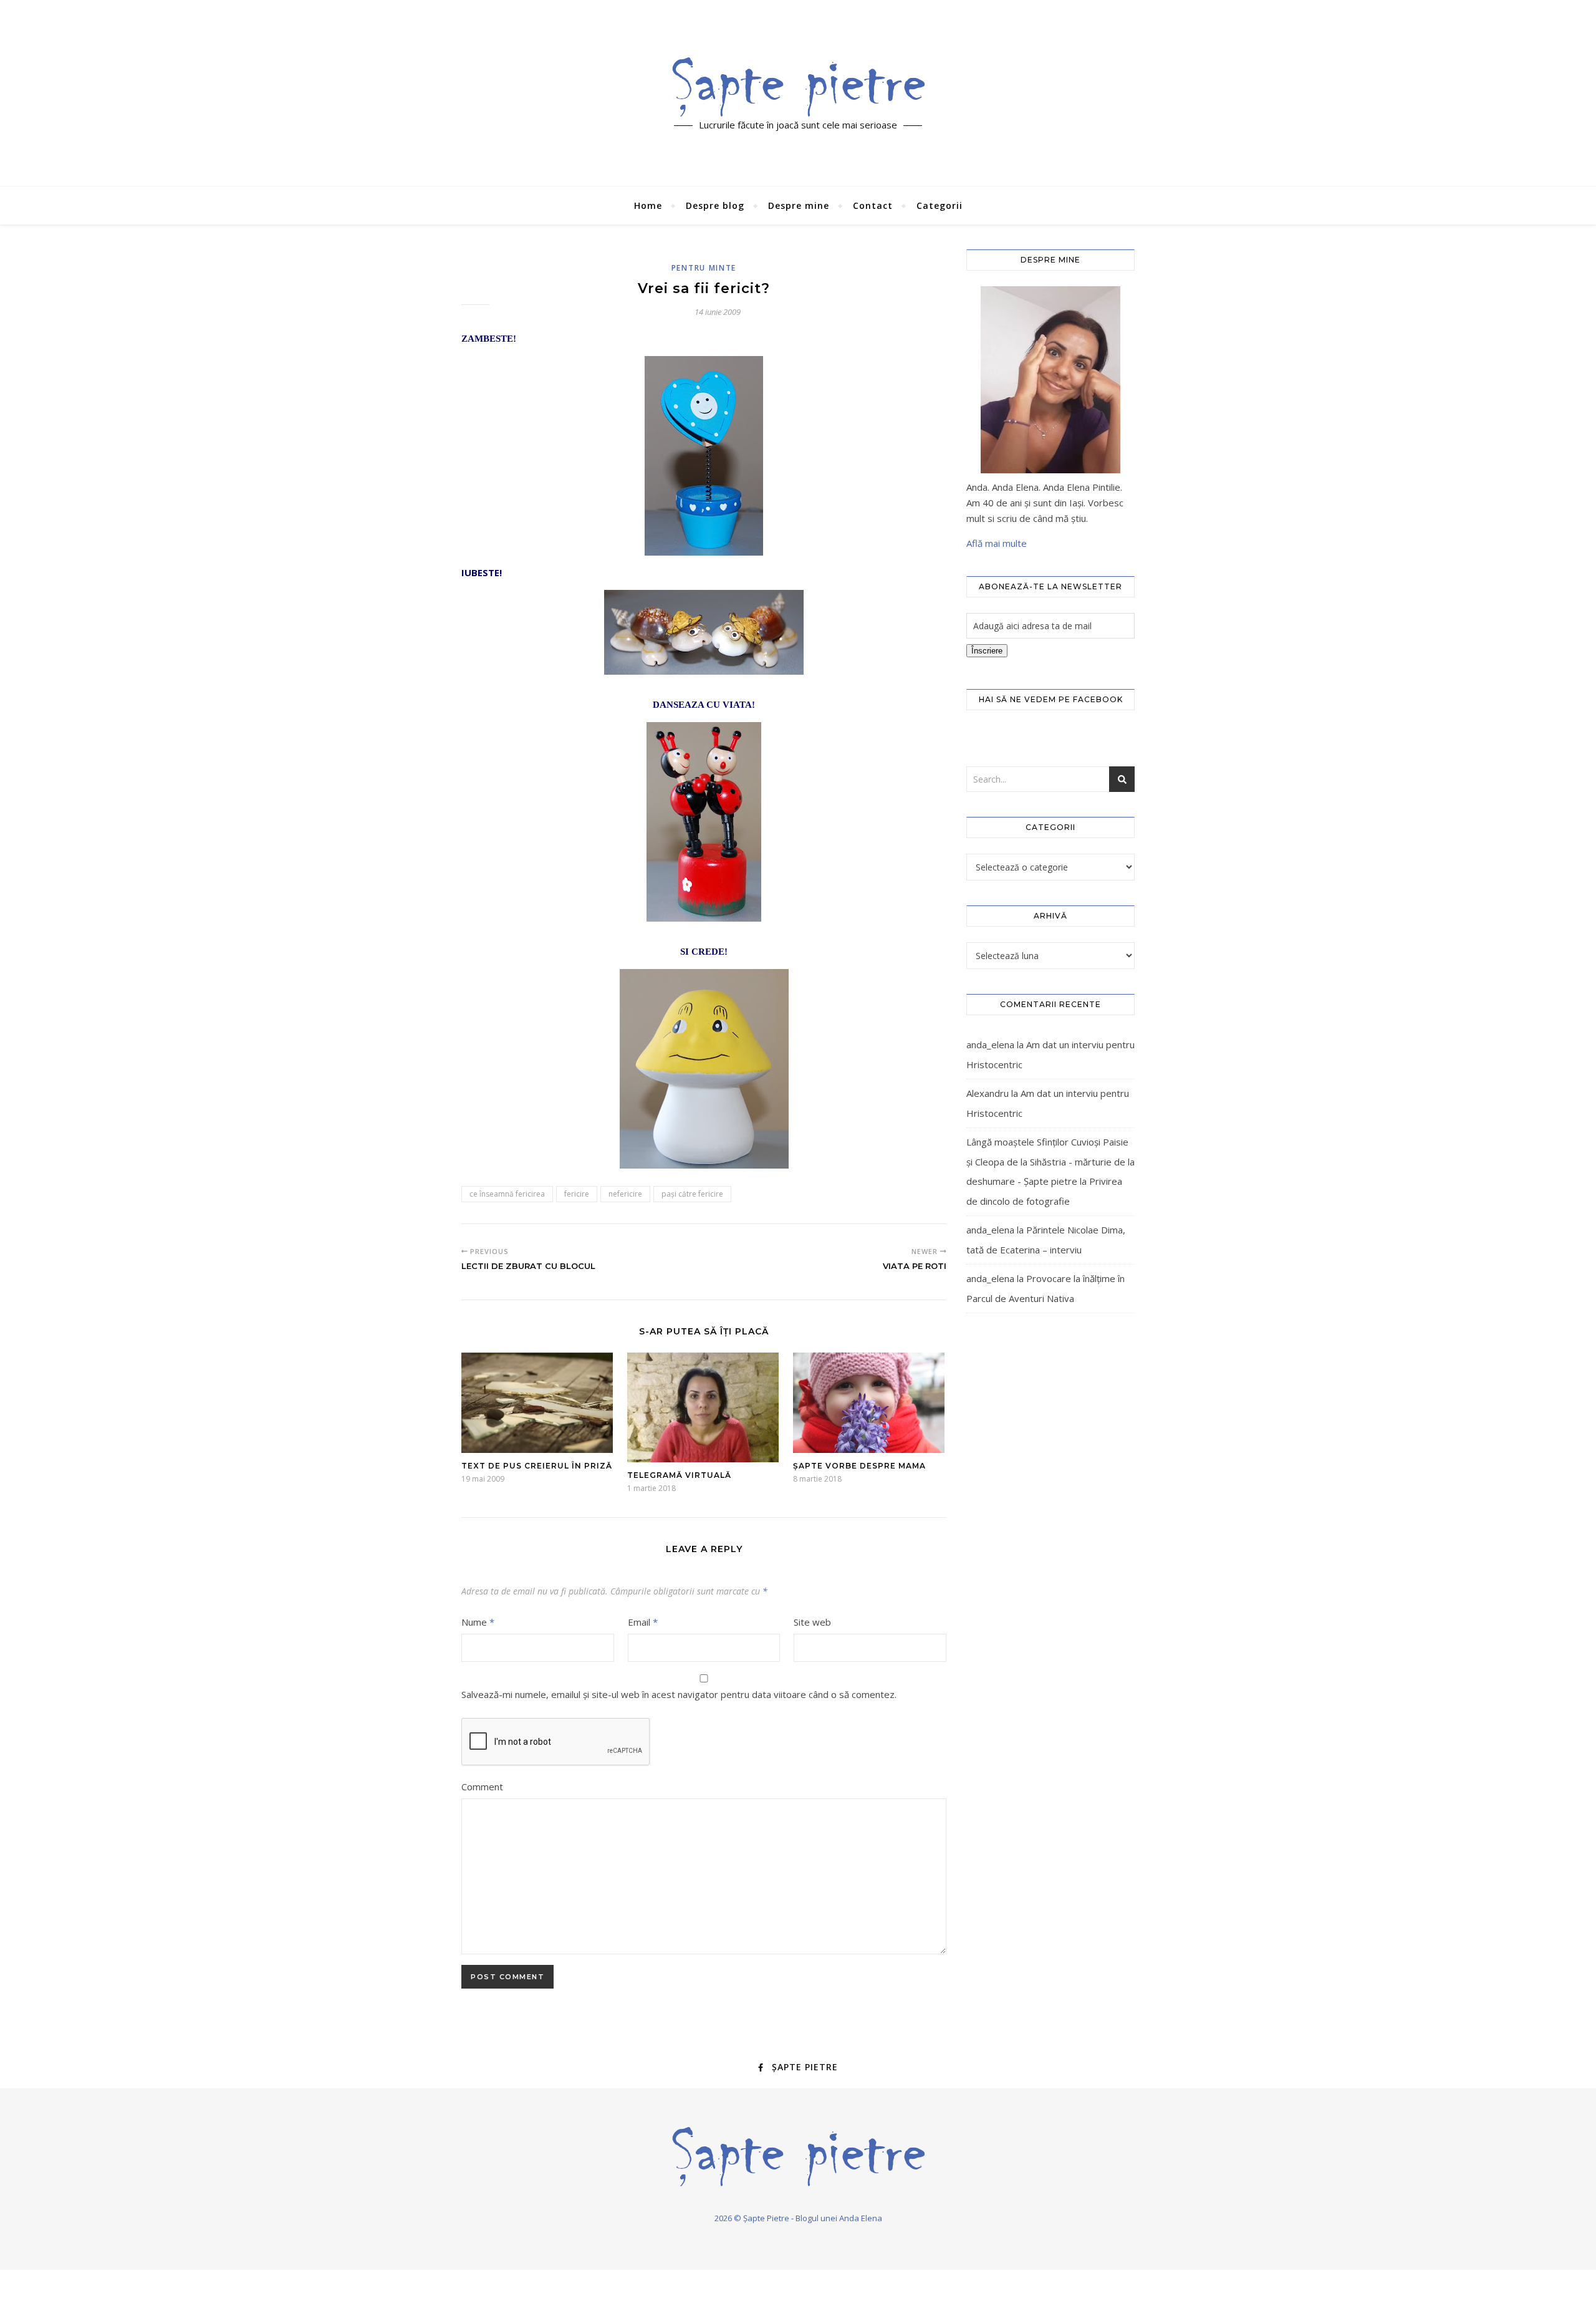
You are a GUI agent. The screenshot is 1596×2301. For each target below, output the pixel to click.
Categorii (940, 205)
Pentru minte (704, 268)
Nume (478, 1622)
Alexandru (988, 1093)
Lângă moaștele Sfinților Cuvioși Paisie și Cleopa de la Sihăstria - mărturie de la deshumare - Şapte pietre (1050, 1161)
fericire (577, 1194)
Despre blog (715, 205)
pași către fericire (692, 1194)
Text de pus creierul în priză (537, 1466)
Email (643, 1622)
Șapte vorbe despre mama (859, 1466)
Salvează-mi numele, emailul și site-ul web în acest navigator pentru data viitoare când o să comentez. (679, 1694)
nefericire (625, 1194)
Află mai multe (997, 543)
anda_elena (990, 1044)
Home (648, 205)
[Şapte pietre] (798, 87)
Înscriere (987, 651)
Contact (873, 205)
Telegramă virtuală (679, 1475)
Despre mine (799, 205)
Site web (812, 1622)
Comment (482, 1787)
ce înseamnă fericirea (507, 1194)
